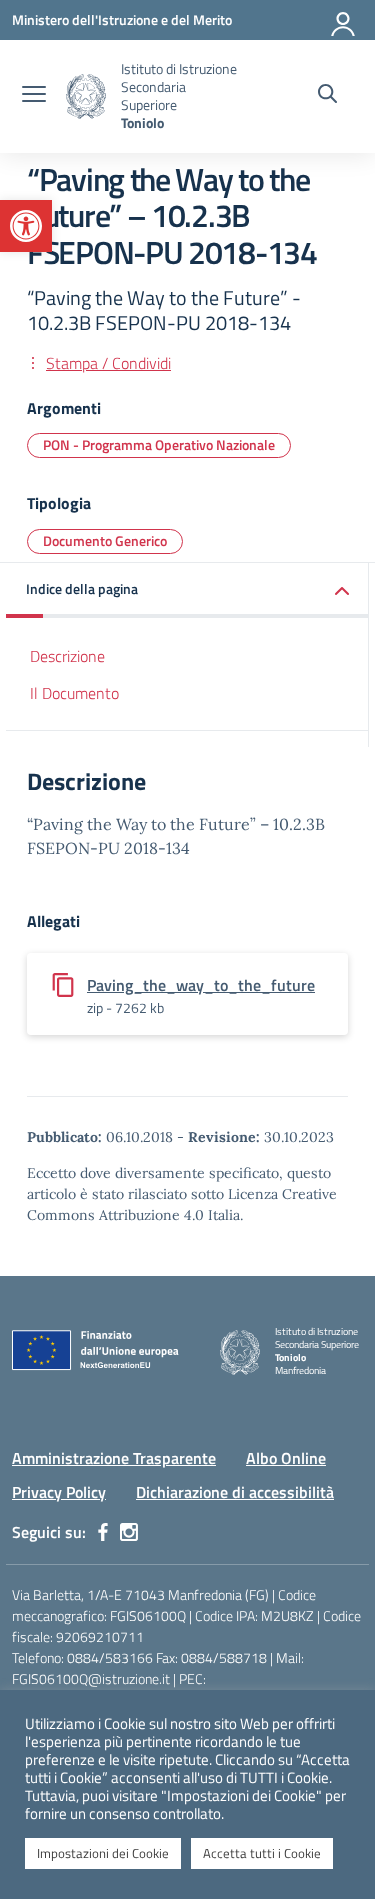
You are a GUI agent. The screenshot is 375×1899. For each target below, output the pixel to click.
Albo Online (286, 1458)
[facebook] (103, 1532)
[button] (26, 226)
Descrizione (67, 656)
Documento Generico (105, 540)
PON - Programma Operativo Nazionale (159, 444)
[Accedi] (344, 20)
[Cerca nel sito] (327, 96)
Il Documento (74, 693)
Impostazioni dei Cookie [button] (103, 1853)
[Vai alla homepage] (86, 96)
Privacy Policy (59, 1492)
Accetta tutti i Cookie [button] (262, 1853)
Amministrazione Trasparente (114, 1458)
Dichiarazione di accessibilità (235, 1492)
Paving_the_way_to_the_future (201, 985)
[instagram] (129, 1532)
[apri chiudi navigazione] (34, 96)
